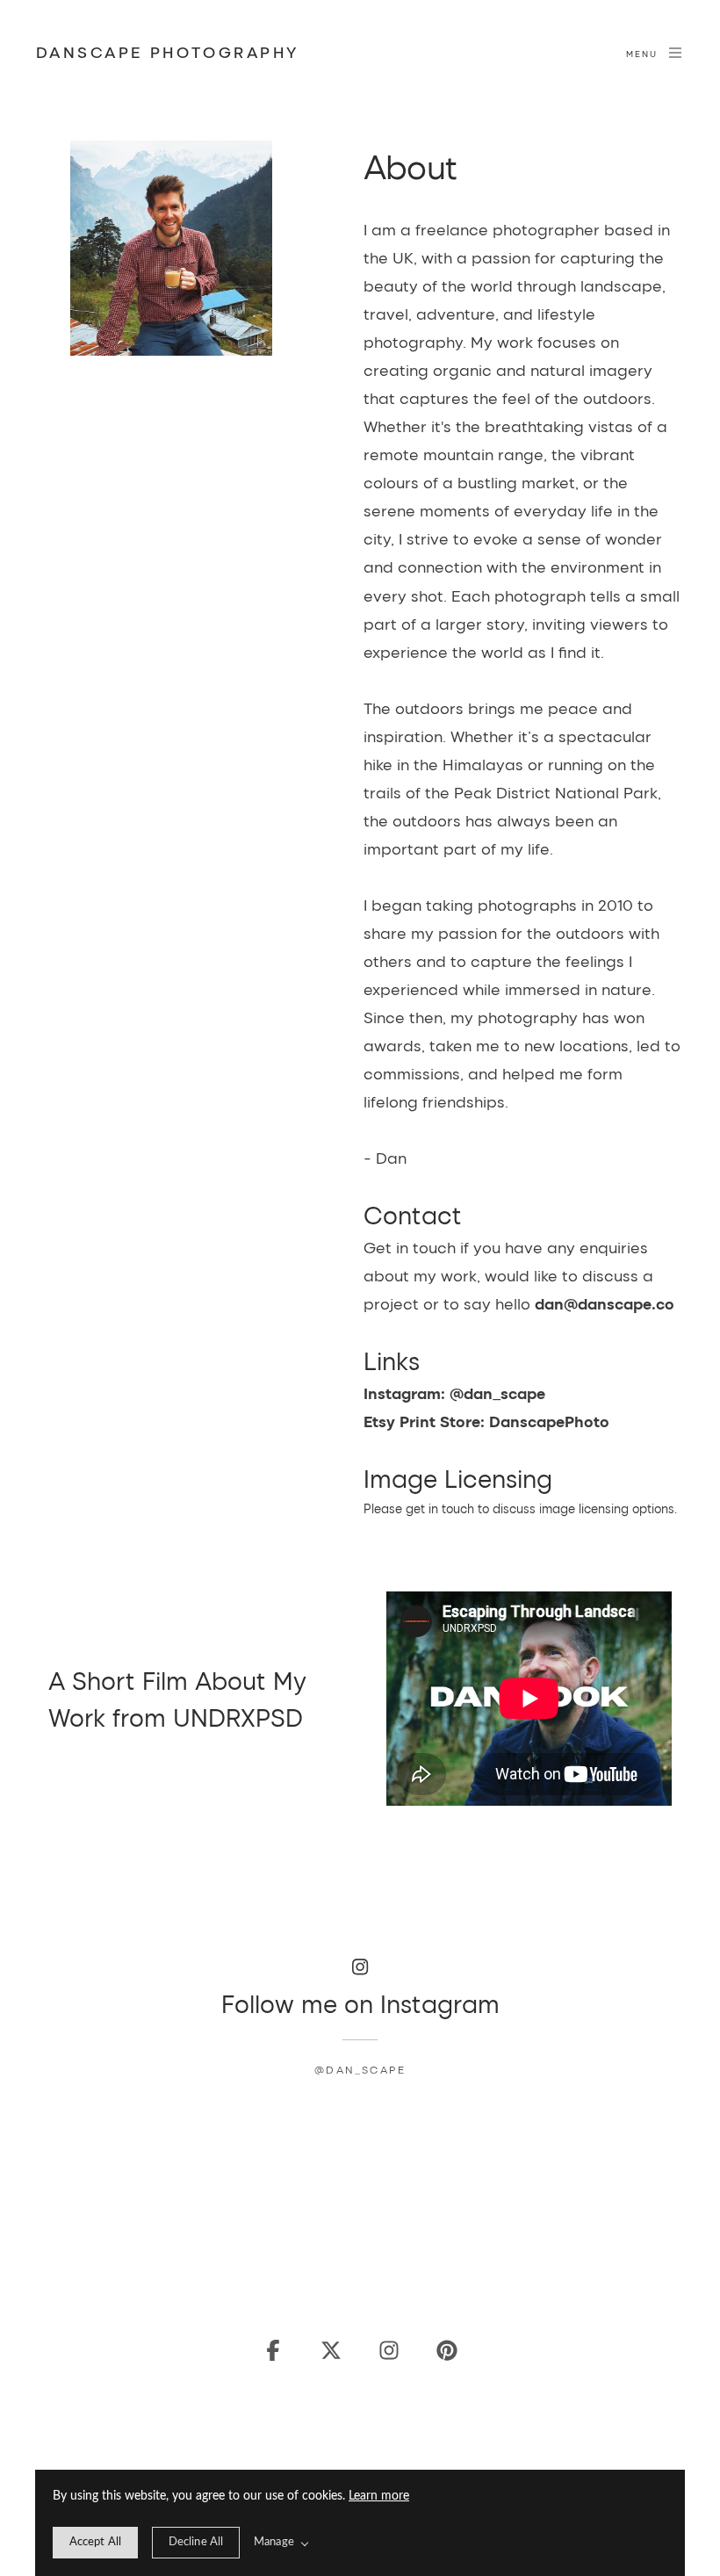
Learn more (379, 2496)
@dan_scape (360, 2069)
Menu (642, 54)
